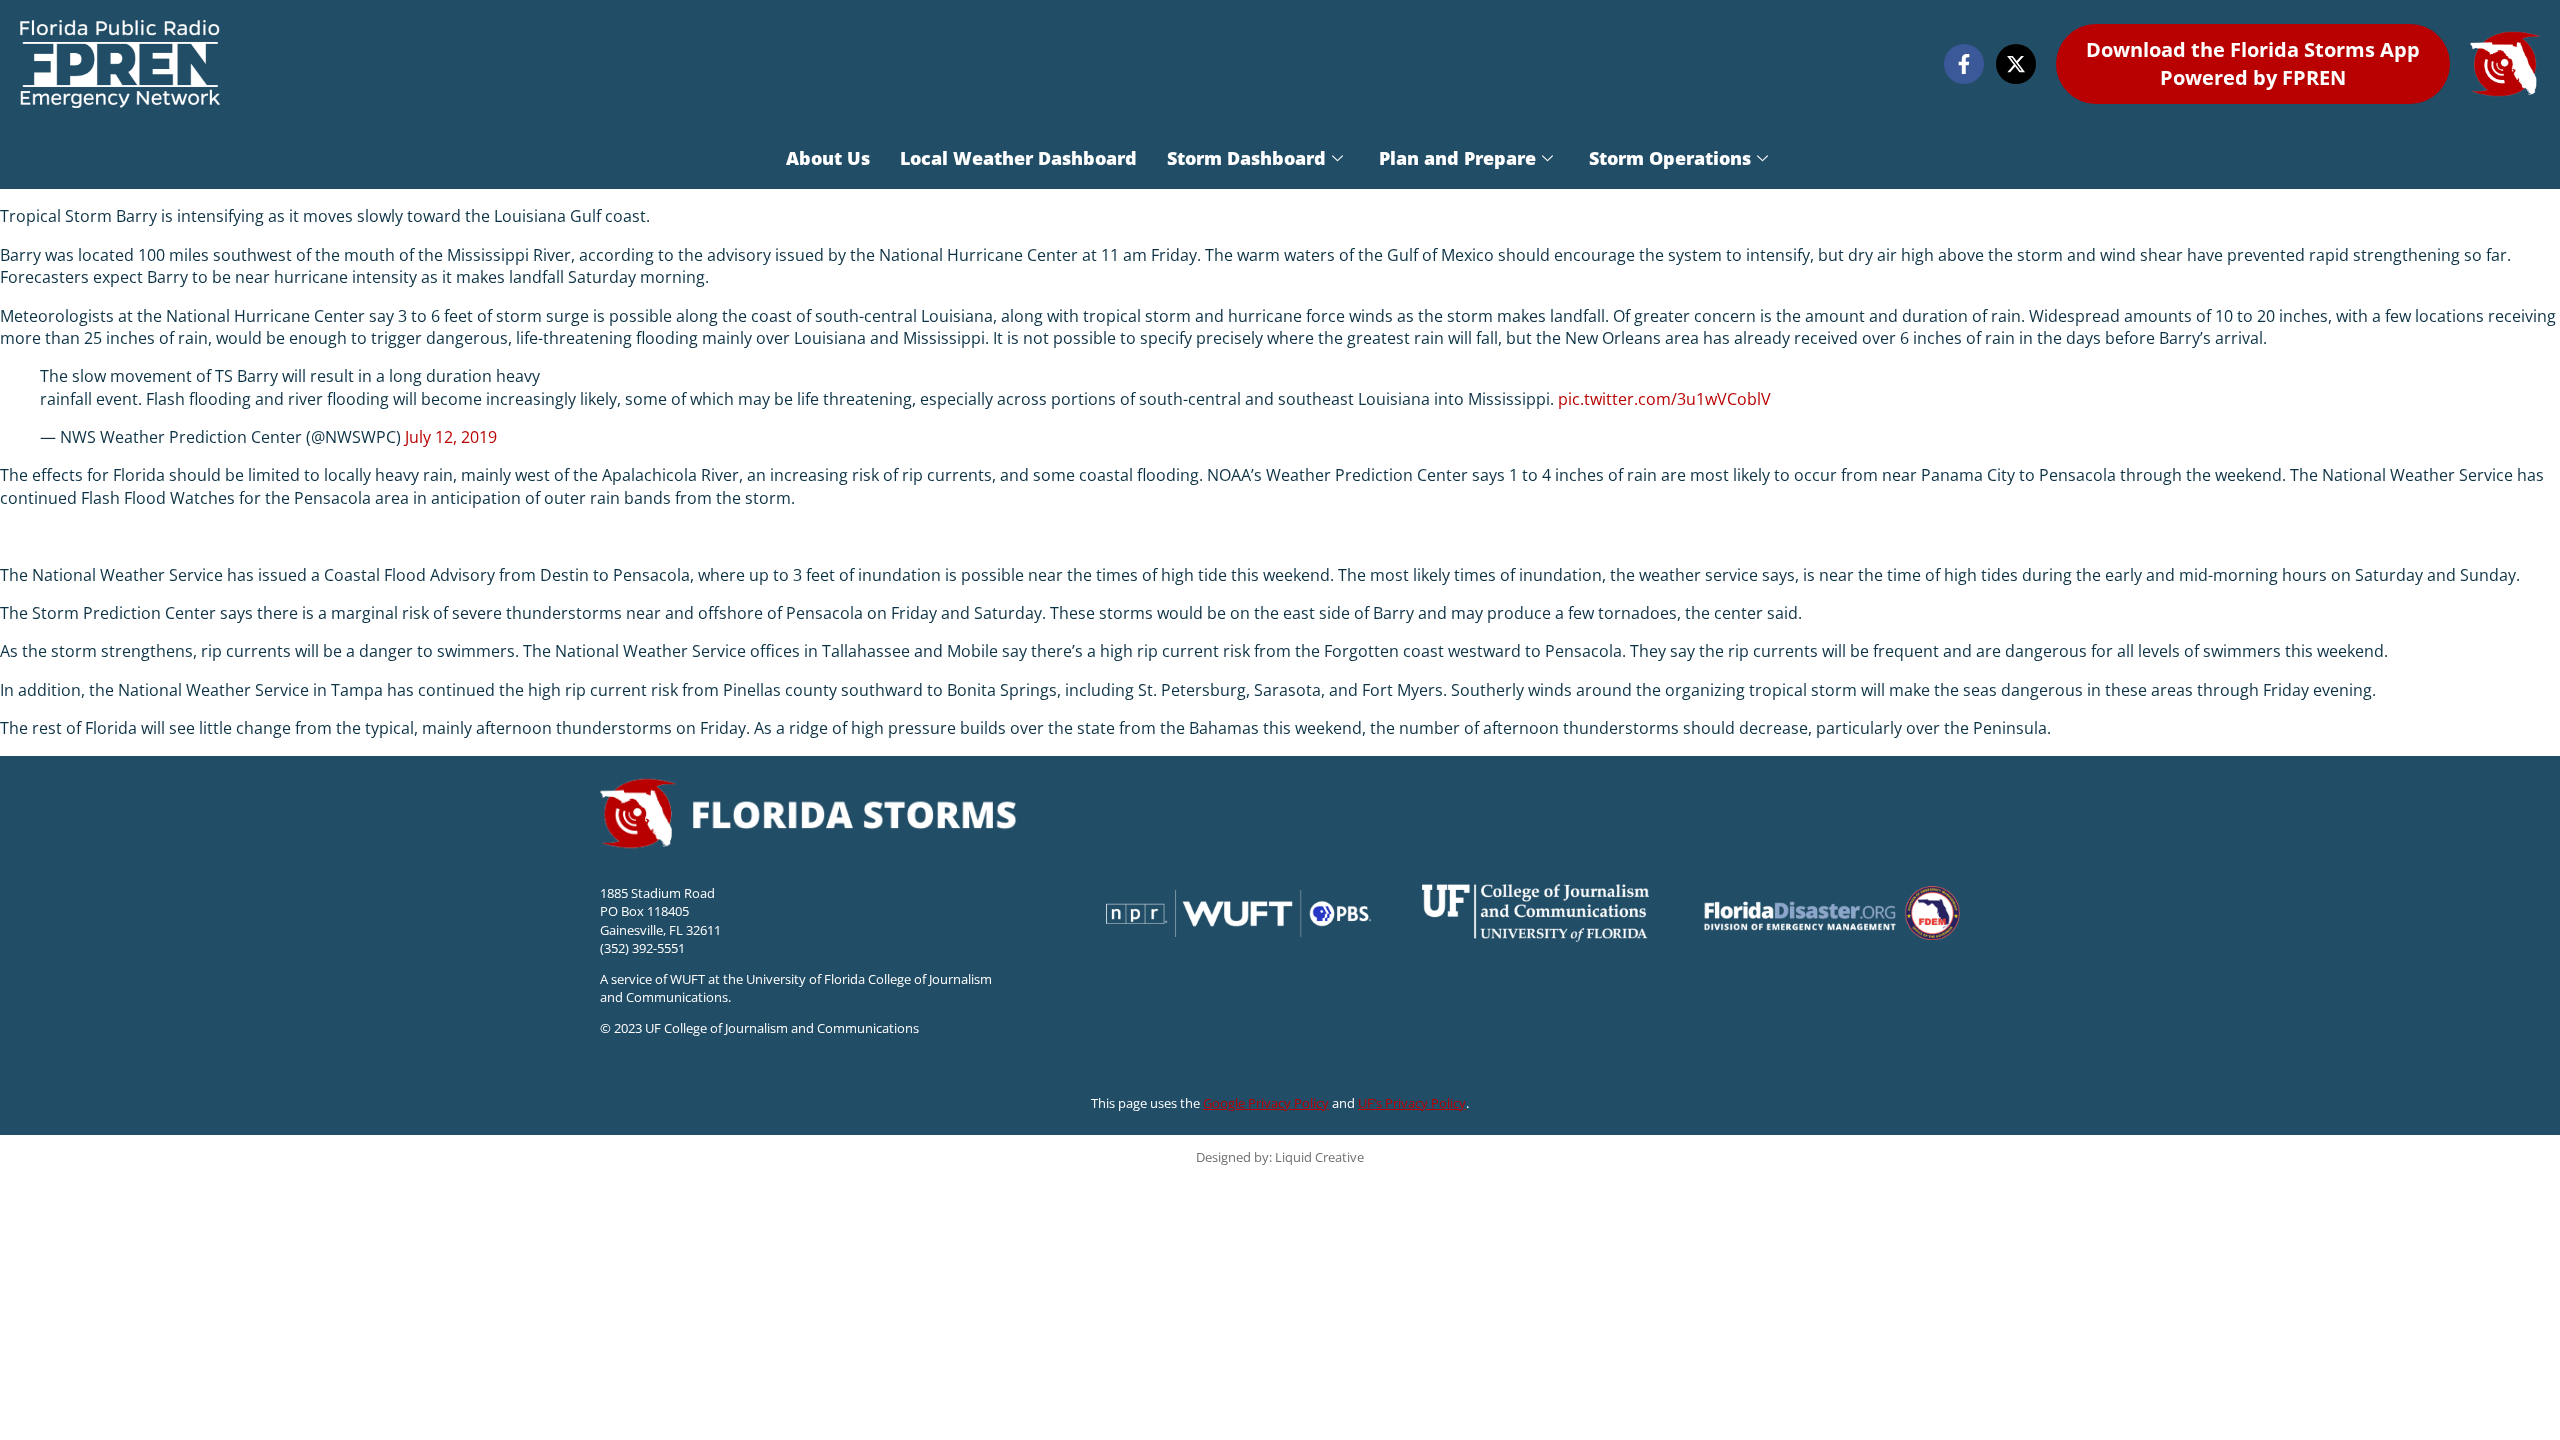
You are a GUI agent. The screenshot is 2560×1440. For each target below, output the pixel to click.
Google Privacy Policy (1266, 1103)
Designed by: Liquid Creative (1280, 1157)
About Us (828, 158)
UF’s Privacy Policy (1412, 1103)
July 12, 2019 (451, 437)
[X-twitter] (2016, 64)
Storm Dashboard (1246, 158)
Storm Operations (1670, 158)
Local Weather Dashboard (1018, 158)
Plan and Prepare (1457, 158)
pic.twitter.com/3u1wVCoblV (1664, 399)
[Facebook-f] (1964, 64)
